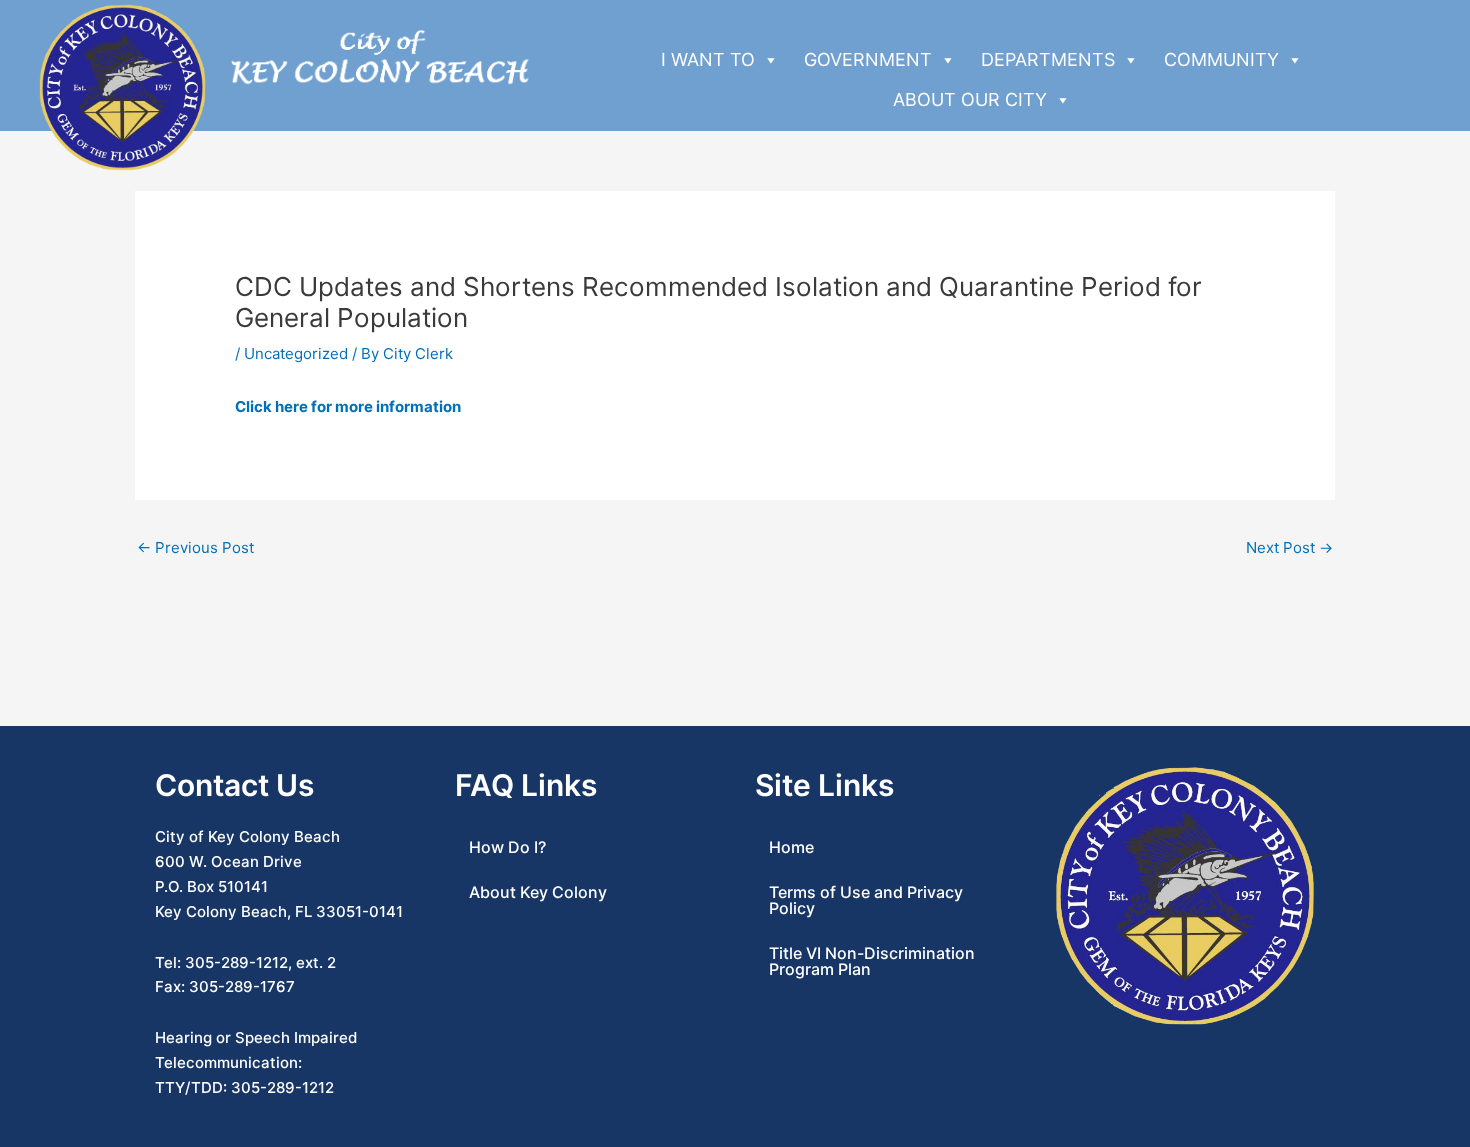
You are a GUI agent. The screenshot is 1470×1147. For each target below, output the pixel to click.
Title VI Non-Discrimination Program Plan (872, 961)
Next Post (1289, 547)
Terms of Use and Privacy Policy (866, 900)
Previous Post (195, 547)
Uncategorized (296, 353)
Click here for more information (348, 406)
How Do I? (507, 847)
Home (791, 847)
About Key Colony (538, 892)
